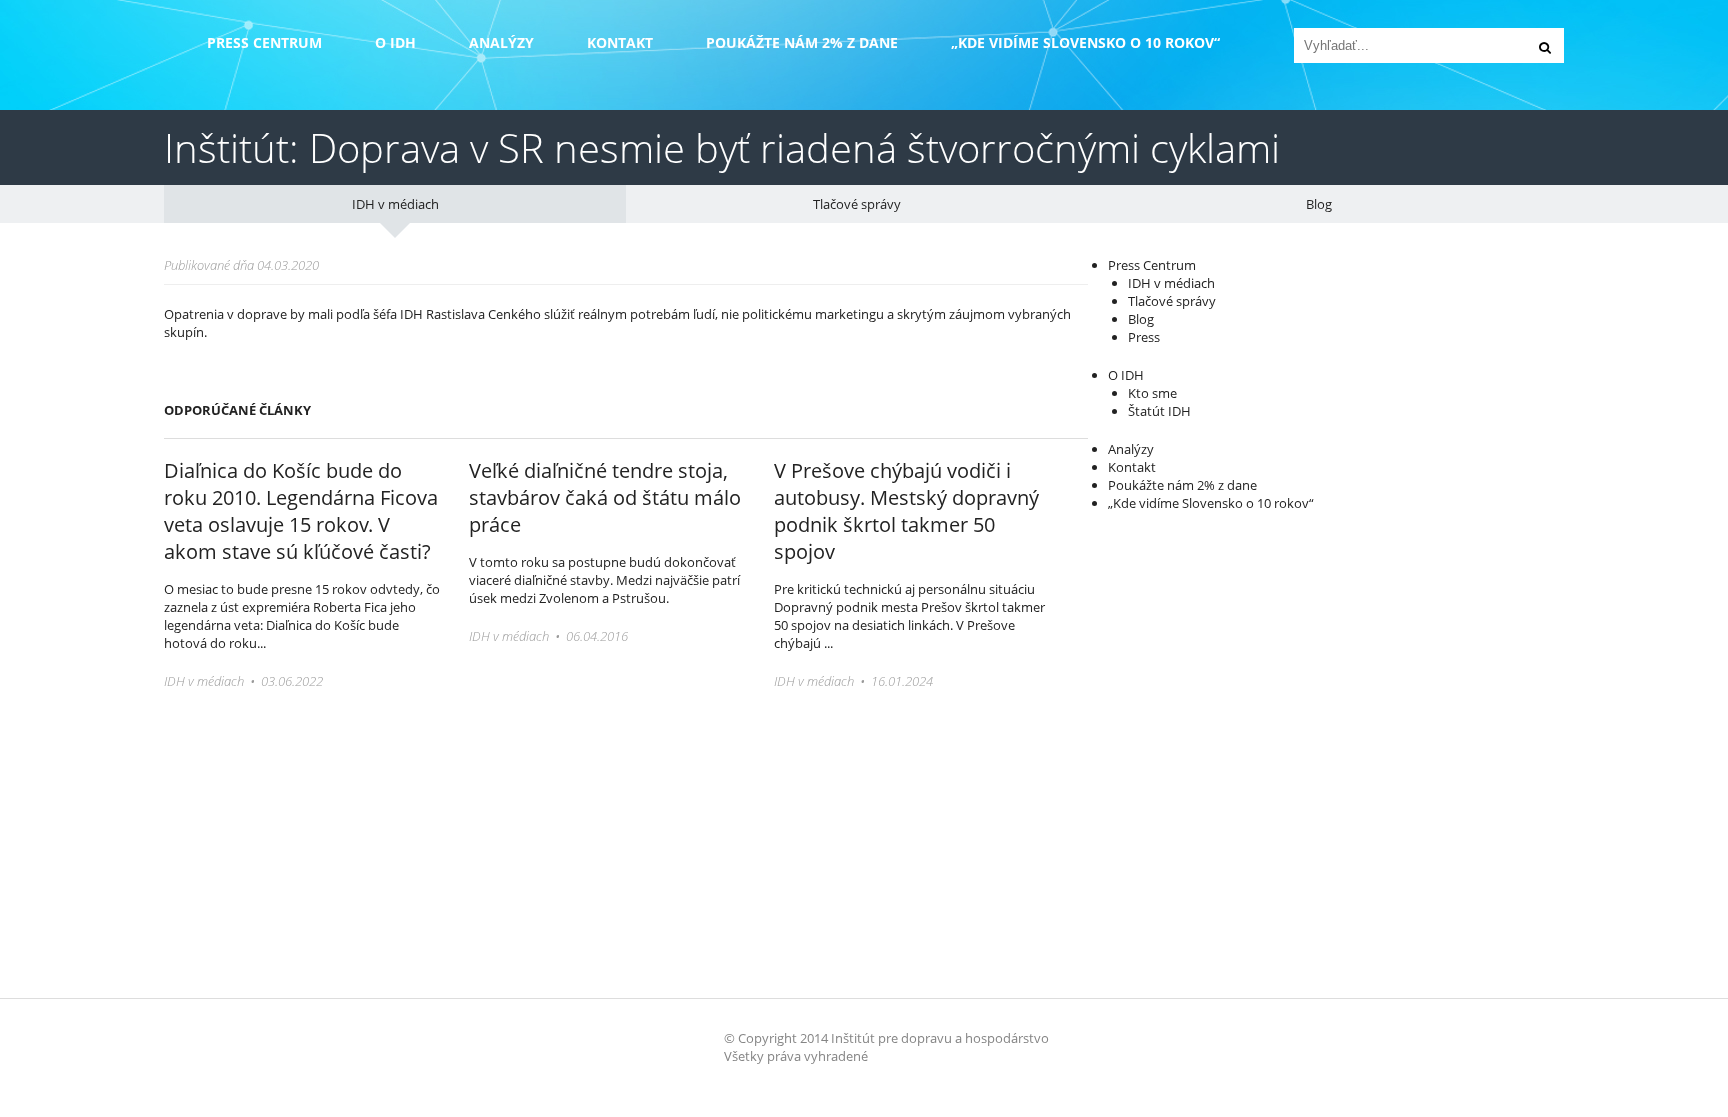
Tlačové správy (857, 204)
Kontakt (620, 42)
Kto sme (1152, 393)
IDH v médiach (395, 204)
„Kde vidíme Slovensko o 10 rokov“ (1085, 42)
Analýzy (501, 42)
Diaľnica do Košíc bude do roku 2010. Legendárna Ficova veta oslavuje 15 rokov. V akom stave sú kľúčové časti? (301, 511)
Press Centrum (264, 42)
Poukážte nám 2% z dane (802, 42)
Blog (1319, 204)
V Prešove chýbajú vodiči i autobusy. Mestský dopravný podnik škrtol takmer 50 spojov (906, 511)
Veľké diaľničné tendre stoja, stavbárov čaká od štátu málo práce (605, 497)
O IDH (395, 42)
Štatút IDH (1159, 411)
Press (1144, 337)
